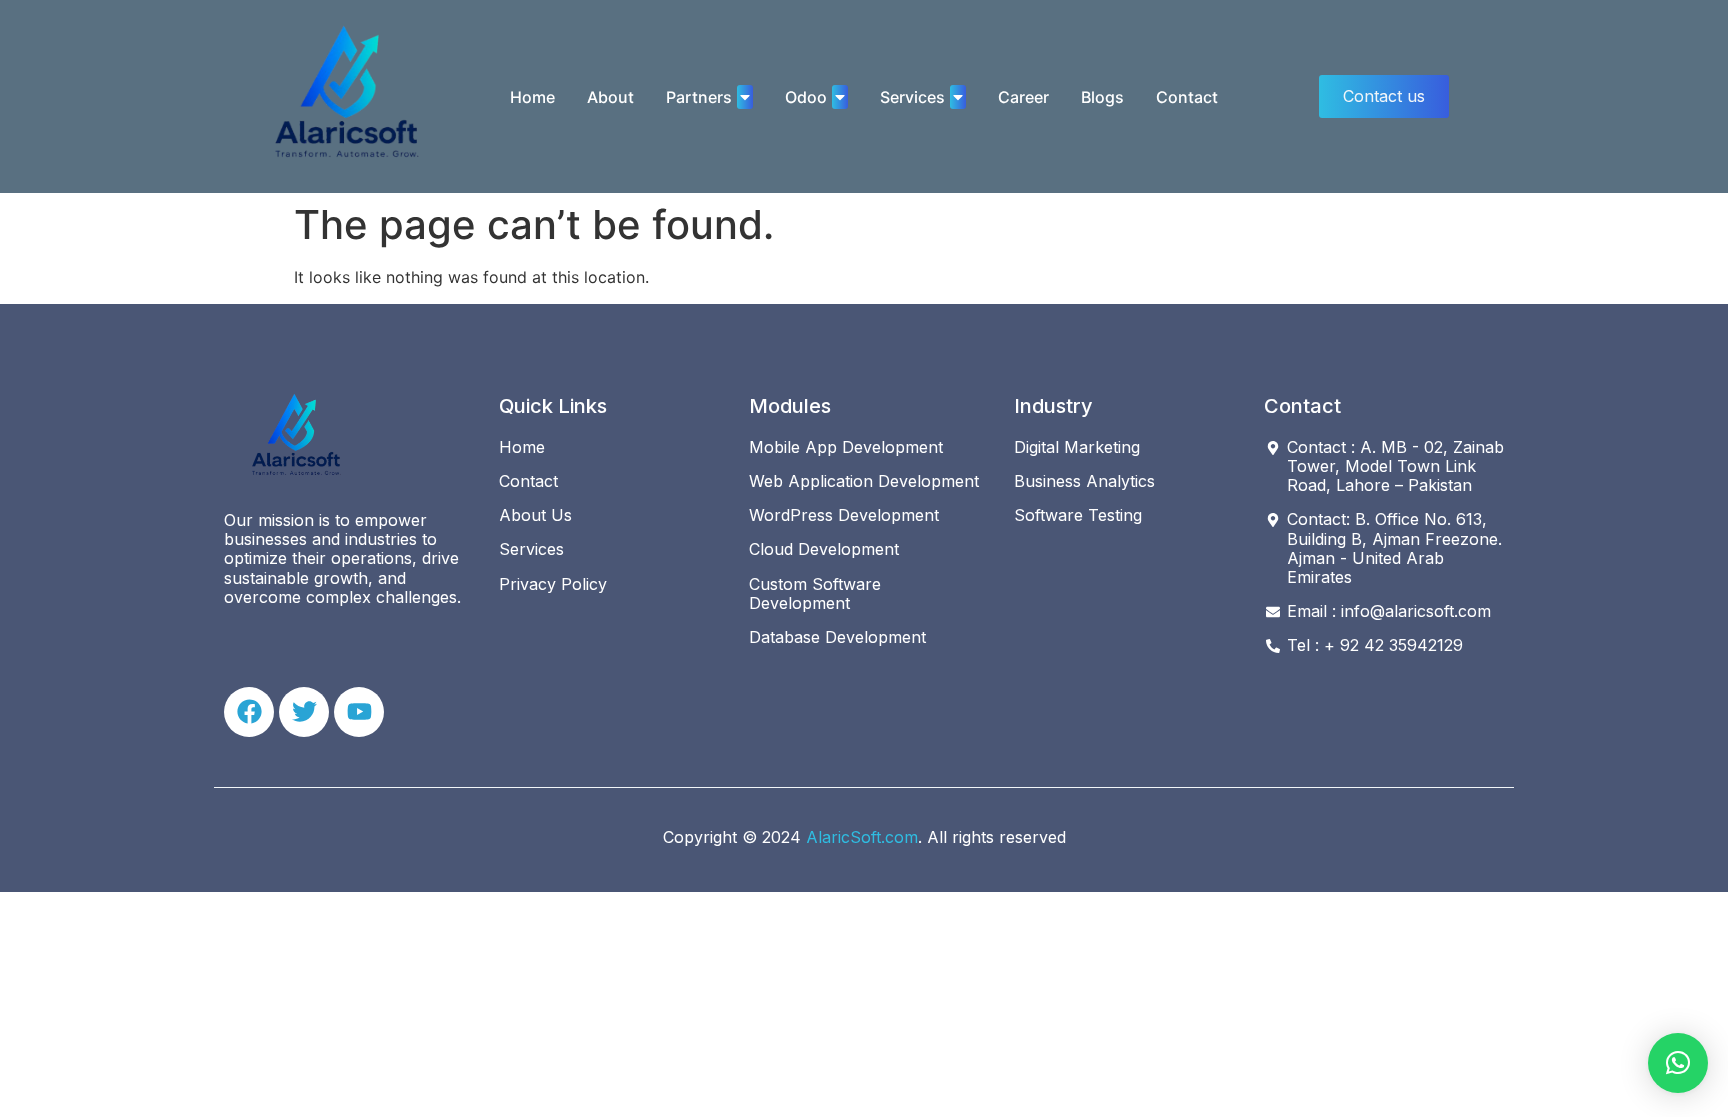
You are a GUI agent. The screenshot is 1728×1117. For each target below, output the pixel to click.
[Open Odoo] (840, 97)
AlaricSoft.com (862, 837)
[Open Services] (958, 97)
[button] (1678, 1063)
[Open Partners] (745, 97)
